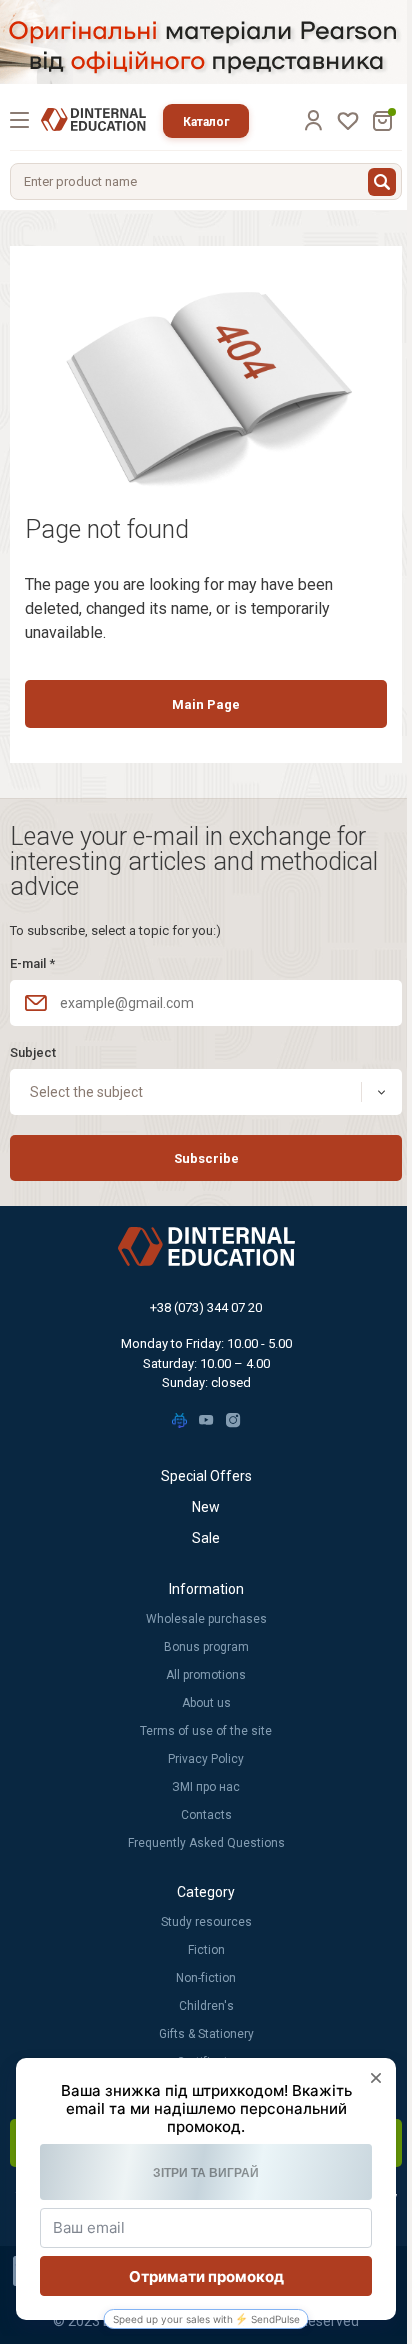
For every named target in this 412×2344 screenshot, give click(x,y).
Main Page (206, 704)
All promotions (206, 1675)
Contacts (206, 1815)
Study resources (206, 1922)
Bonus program (206, 1647)
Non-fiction (206, 1978)
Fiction (206, 1950)
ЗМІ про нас (206, 1787)
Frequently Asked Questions (206, 1843)
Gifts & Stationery (206, 2034)
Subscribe (206, 1158)
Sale (206, 1538)
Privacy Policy (206, 1759)
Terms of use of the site (206, 1731)
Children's (206, 2006)
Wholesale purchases (206, 1619)
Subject (33, 1052)
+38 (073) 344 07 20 (206, 1307)
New (206, 1507)
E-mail (32, 963)
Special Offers (206, 1476)
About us (206, 1703)
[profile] (313, 120)
